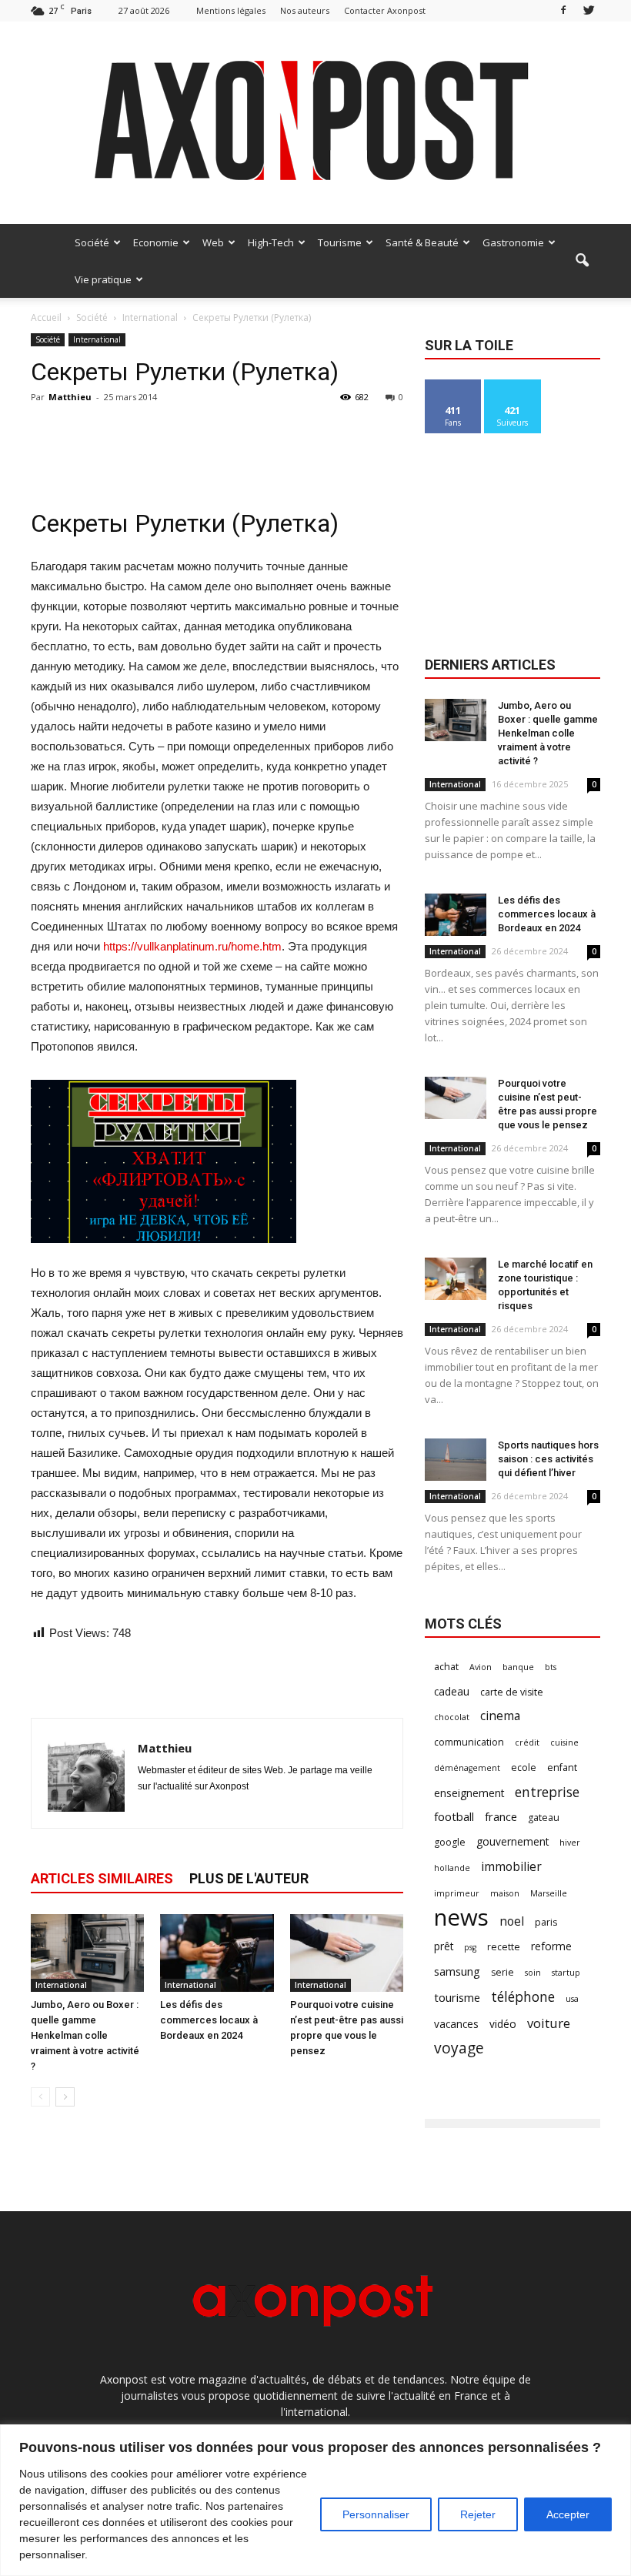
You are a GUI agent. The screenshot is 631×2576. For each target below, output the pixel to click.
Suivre (513, 385)
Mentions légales (231, 10)
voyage (459, 2048)
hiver (570, 1843)
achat (446, 1667)
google (450, 1842)
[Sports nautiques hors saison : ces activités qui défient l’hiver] (456, 1460)
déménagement (467, 1768)
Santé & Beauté (422, 242)
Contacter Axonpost (385, 10)
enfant (562, 1767)
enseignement (469, 1793)
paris (546, 1922)
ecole (524, 1767)
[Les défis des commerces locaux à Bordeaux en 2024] (217, 1953)
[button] (582, 261)
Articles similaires (102, 1878)
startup (566, 1973)
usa (572, 1999)
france (501, 1816)
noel (512, 1921)
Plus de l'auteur (249, 1878)
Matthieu (70, 397)
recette (504, 1947)
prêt (444, 1946)
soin (533, 1973)
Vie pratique (103, 279)
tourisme (457, 1997)
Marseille (549, 1893)
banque (518, 1667)
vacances (456, 2024)
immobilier (511, 1867)
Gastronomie (513, 242)
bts (551, 1667)
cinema (500, 1716)
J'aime (453, 385)
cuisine (564, 1742)
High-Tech (271, 242)
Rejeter (478, 2514)
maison (505, 1893)
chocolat (452, 1717)
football (454, 1816)
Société (92, 242)
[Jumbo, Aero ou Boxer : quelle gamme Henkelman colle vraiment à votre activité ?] (87, 1953)
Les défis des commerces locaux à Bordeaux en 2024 (209, 2020)
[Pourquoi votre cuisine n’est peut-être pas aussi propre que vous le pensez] (347, 1953)
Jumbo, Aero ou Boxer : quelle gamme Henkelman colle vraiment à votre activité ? (85, 2035)
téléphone (523, 1997)
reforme (551, 1946)
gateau (544, 1818)
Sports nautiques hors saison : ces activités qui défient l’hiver (548, 1459)
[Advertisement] (217, 443)
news (461, 1918)
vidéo (503, 2024)
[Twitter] (589, 10)
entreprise (547, 1792)
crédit (527, 1742)
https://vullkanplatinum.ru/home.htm (192, 946)
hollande (452, 1868)
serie (502, 1972)
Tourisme (340, 242)
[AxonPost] (315, 123)
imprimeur (457, 1893)
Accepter (568, 2514)
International (97, 339)
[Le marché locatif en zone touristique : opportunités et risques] (456, 1279)
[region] (315, 2500)
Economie (156, 242)
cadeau (452, 1691)
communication (469, 1742)
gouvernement (512, 1841)
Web (213, 242)
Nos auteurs (305, 10)
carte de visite (512, 1692)
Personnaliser (376, 2514)
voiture (549, 2023)
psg (470, 1947)
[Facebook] (563, 10)
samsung (457, 1971)
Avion (481, 1667)
